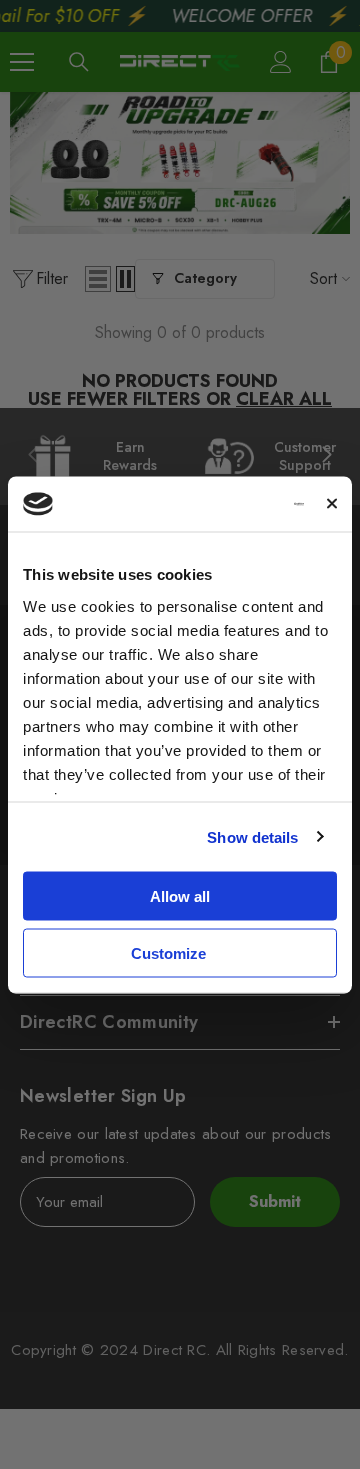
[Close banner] (332, 504)
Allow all (180, 896)
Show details (252, 836)
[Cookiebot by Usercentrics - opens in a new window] (226, 504)
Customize (168, 952)
